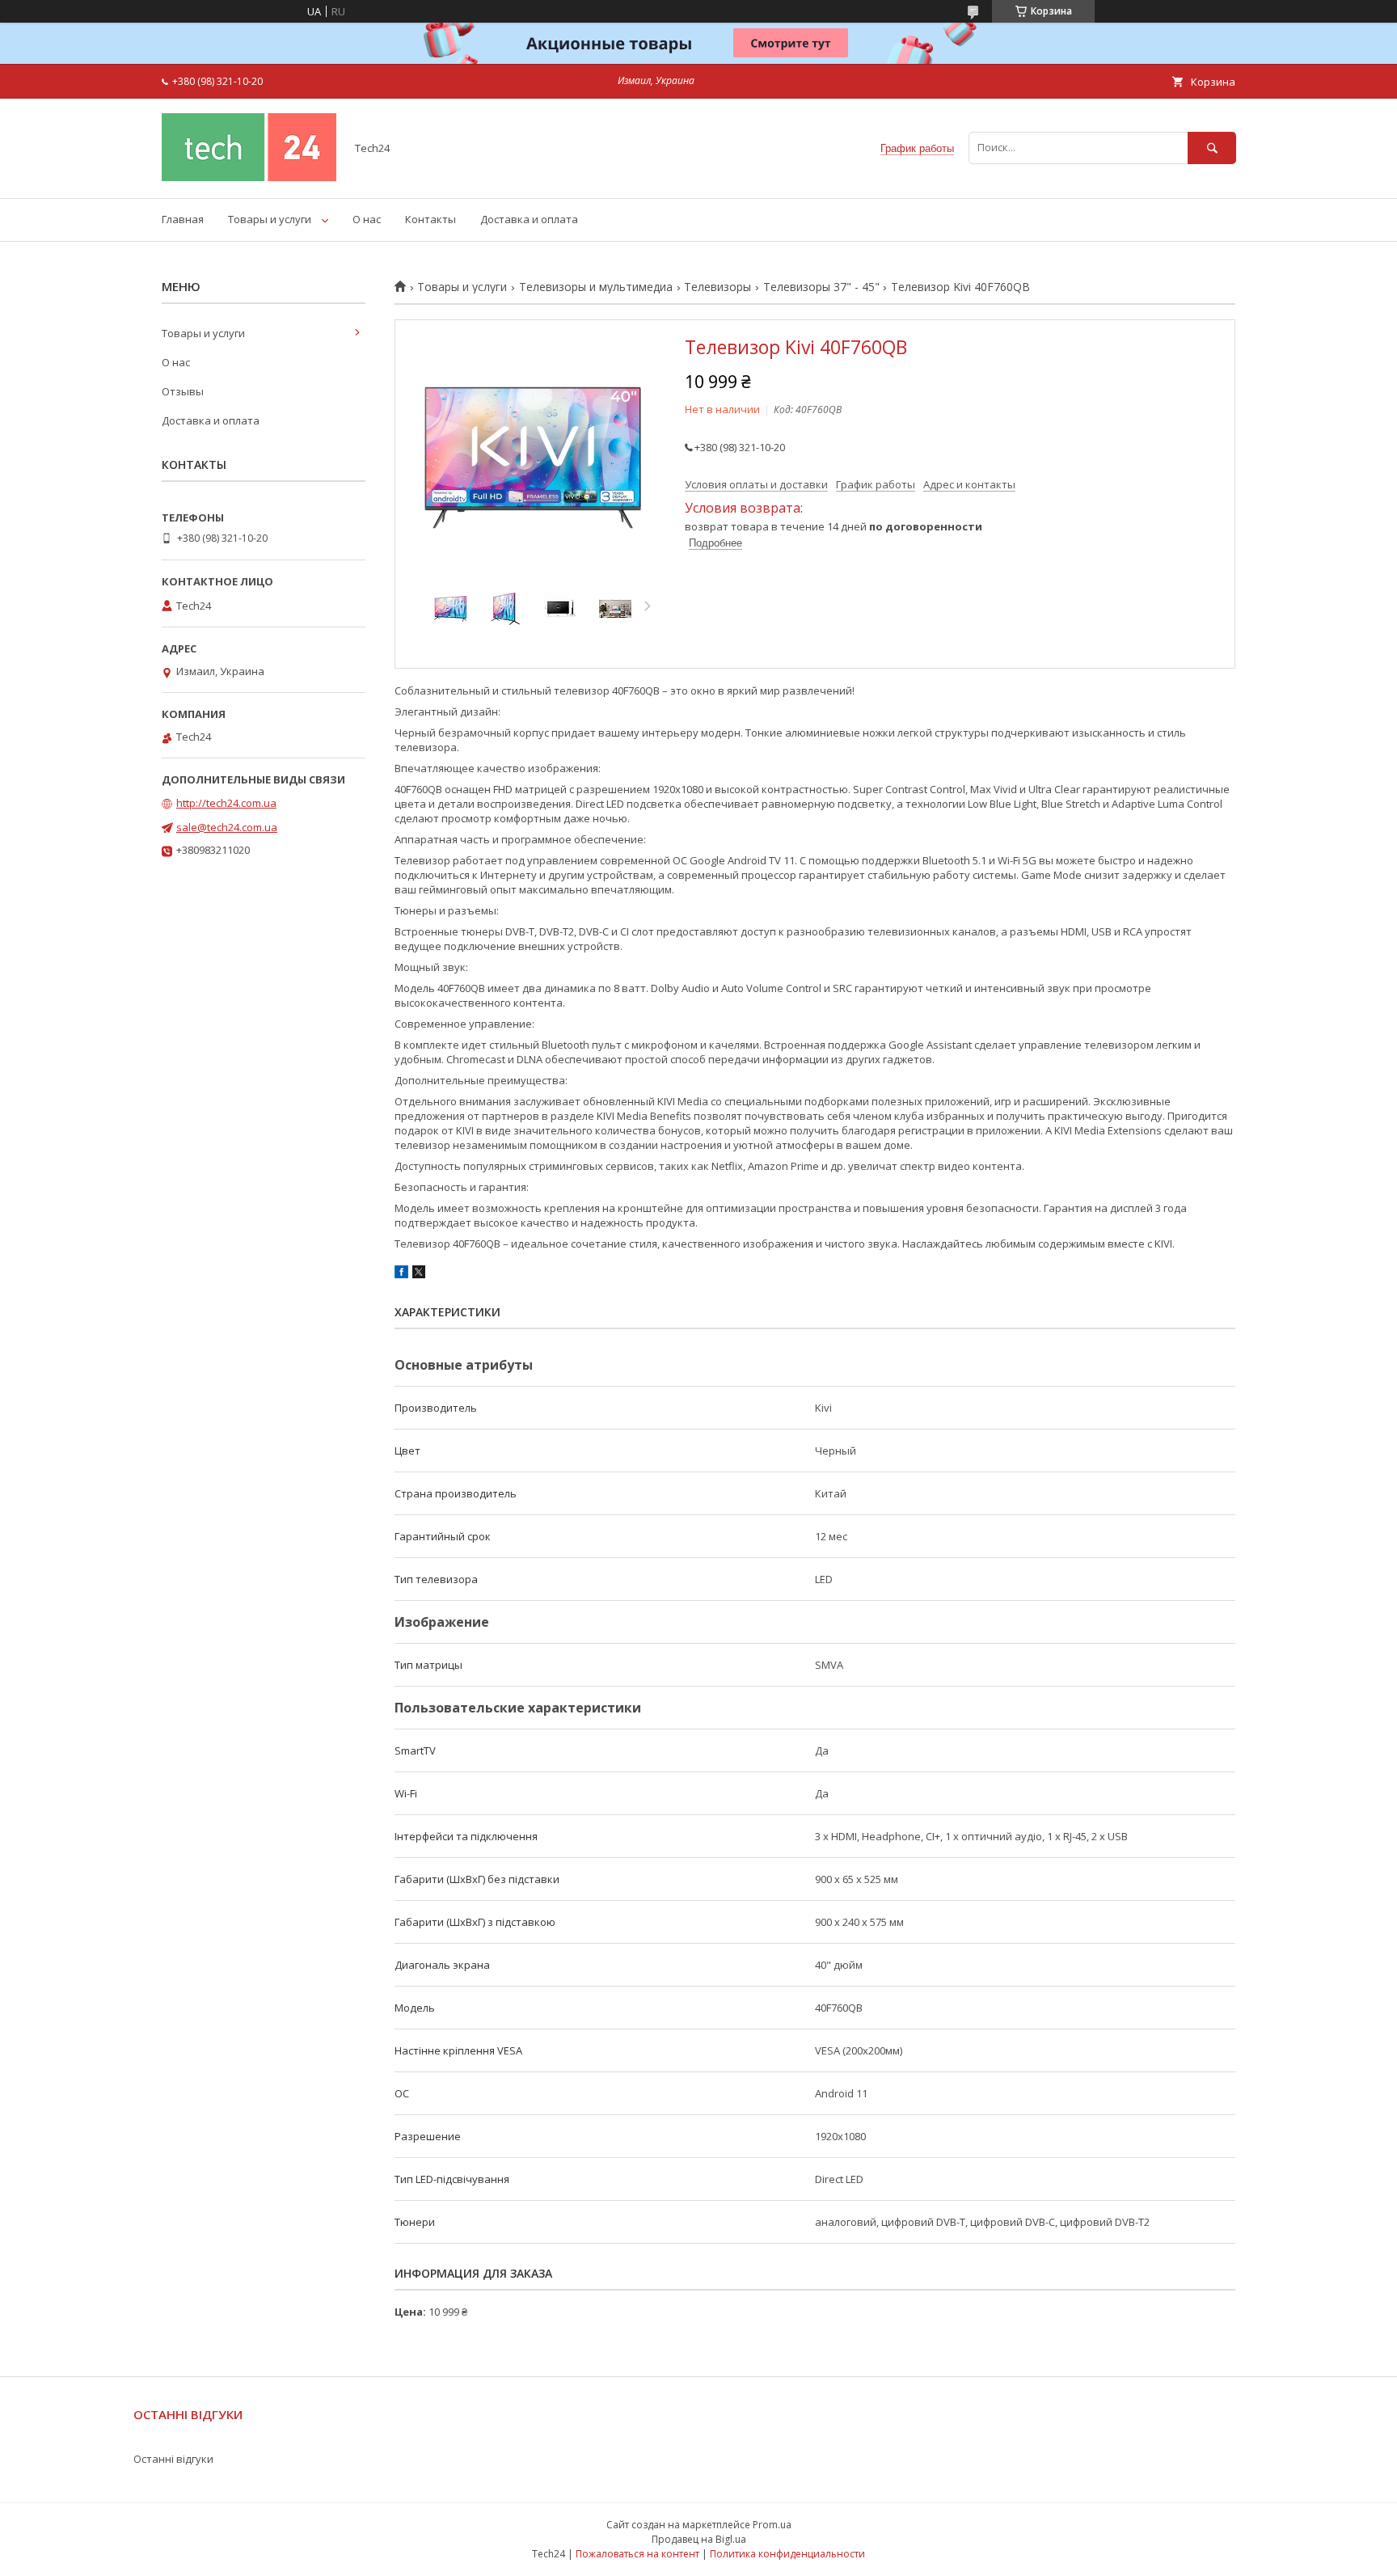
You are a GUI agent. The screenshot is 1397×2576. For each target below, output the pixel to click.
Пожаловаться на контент (637, 2554)
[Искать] (1212, 148)
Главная (183, 219)
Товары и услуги (270, 219)
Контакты (430, 219)
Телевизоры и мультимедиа (596, 287)
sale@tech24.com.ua (227, 827)
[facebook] (401, 1274)
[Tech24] (249, 177)
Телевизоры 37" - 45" (821, 287)
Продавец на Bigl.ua (699, 2539)
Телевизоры (717, 287)
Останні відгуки (173, 2459)
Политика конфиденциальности (787, 2554)
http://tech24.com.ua (226, 803)
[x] (419, 1274)
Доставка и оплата (529, 219)
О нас (367, 219)
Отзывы (183, 391)
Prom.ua (772, 2525)
